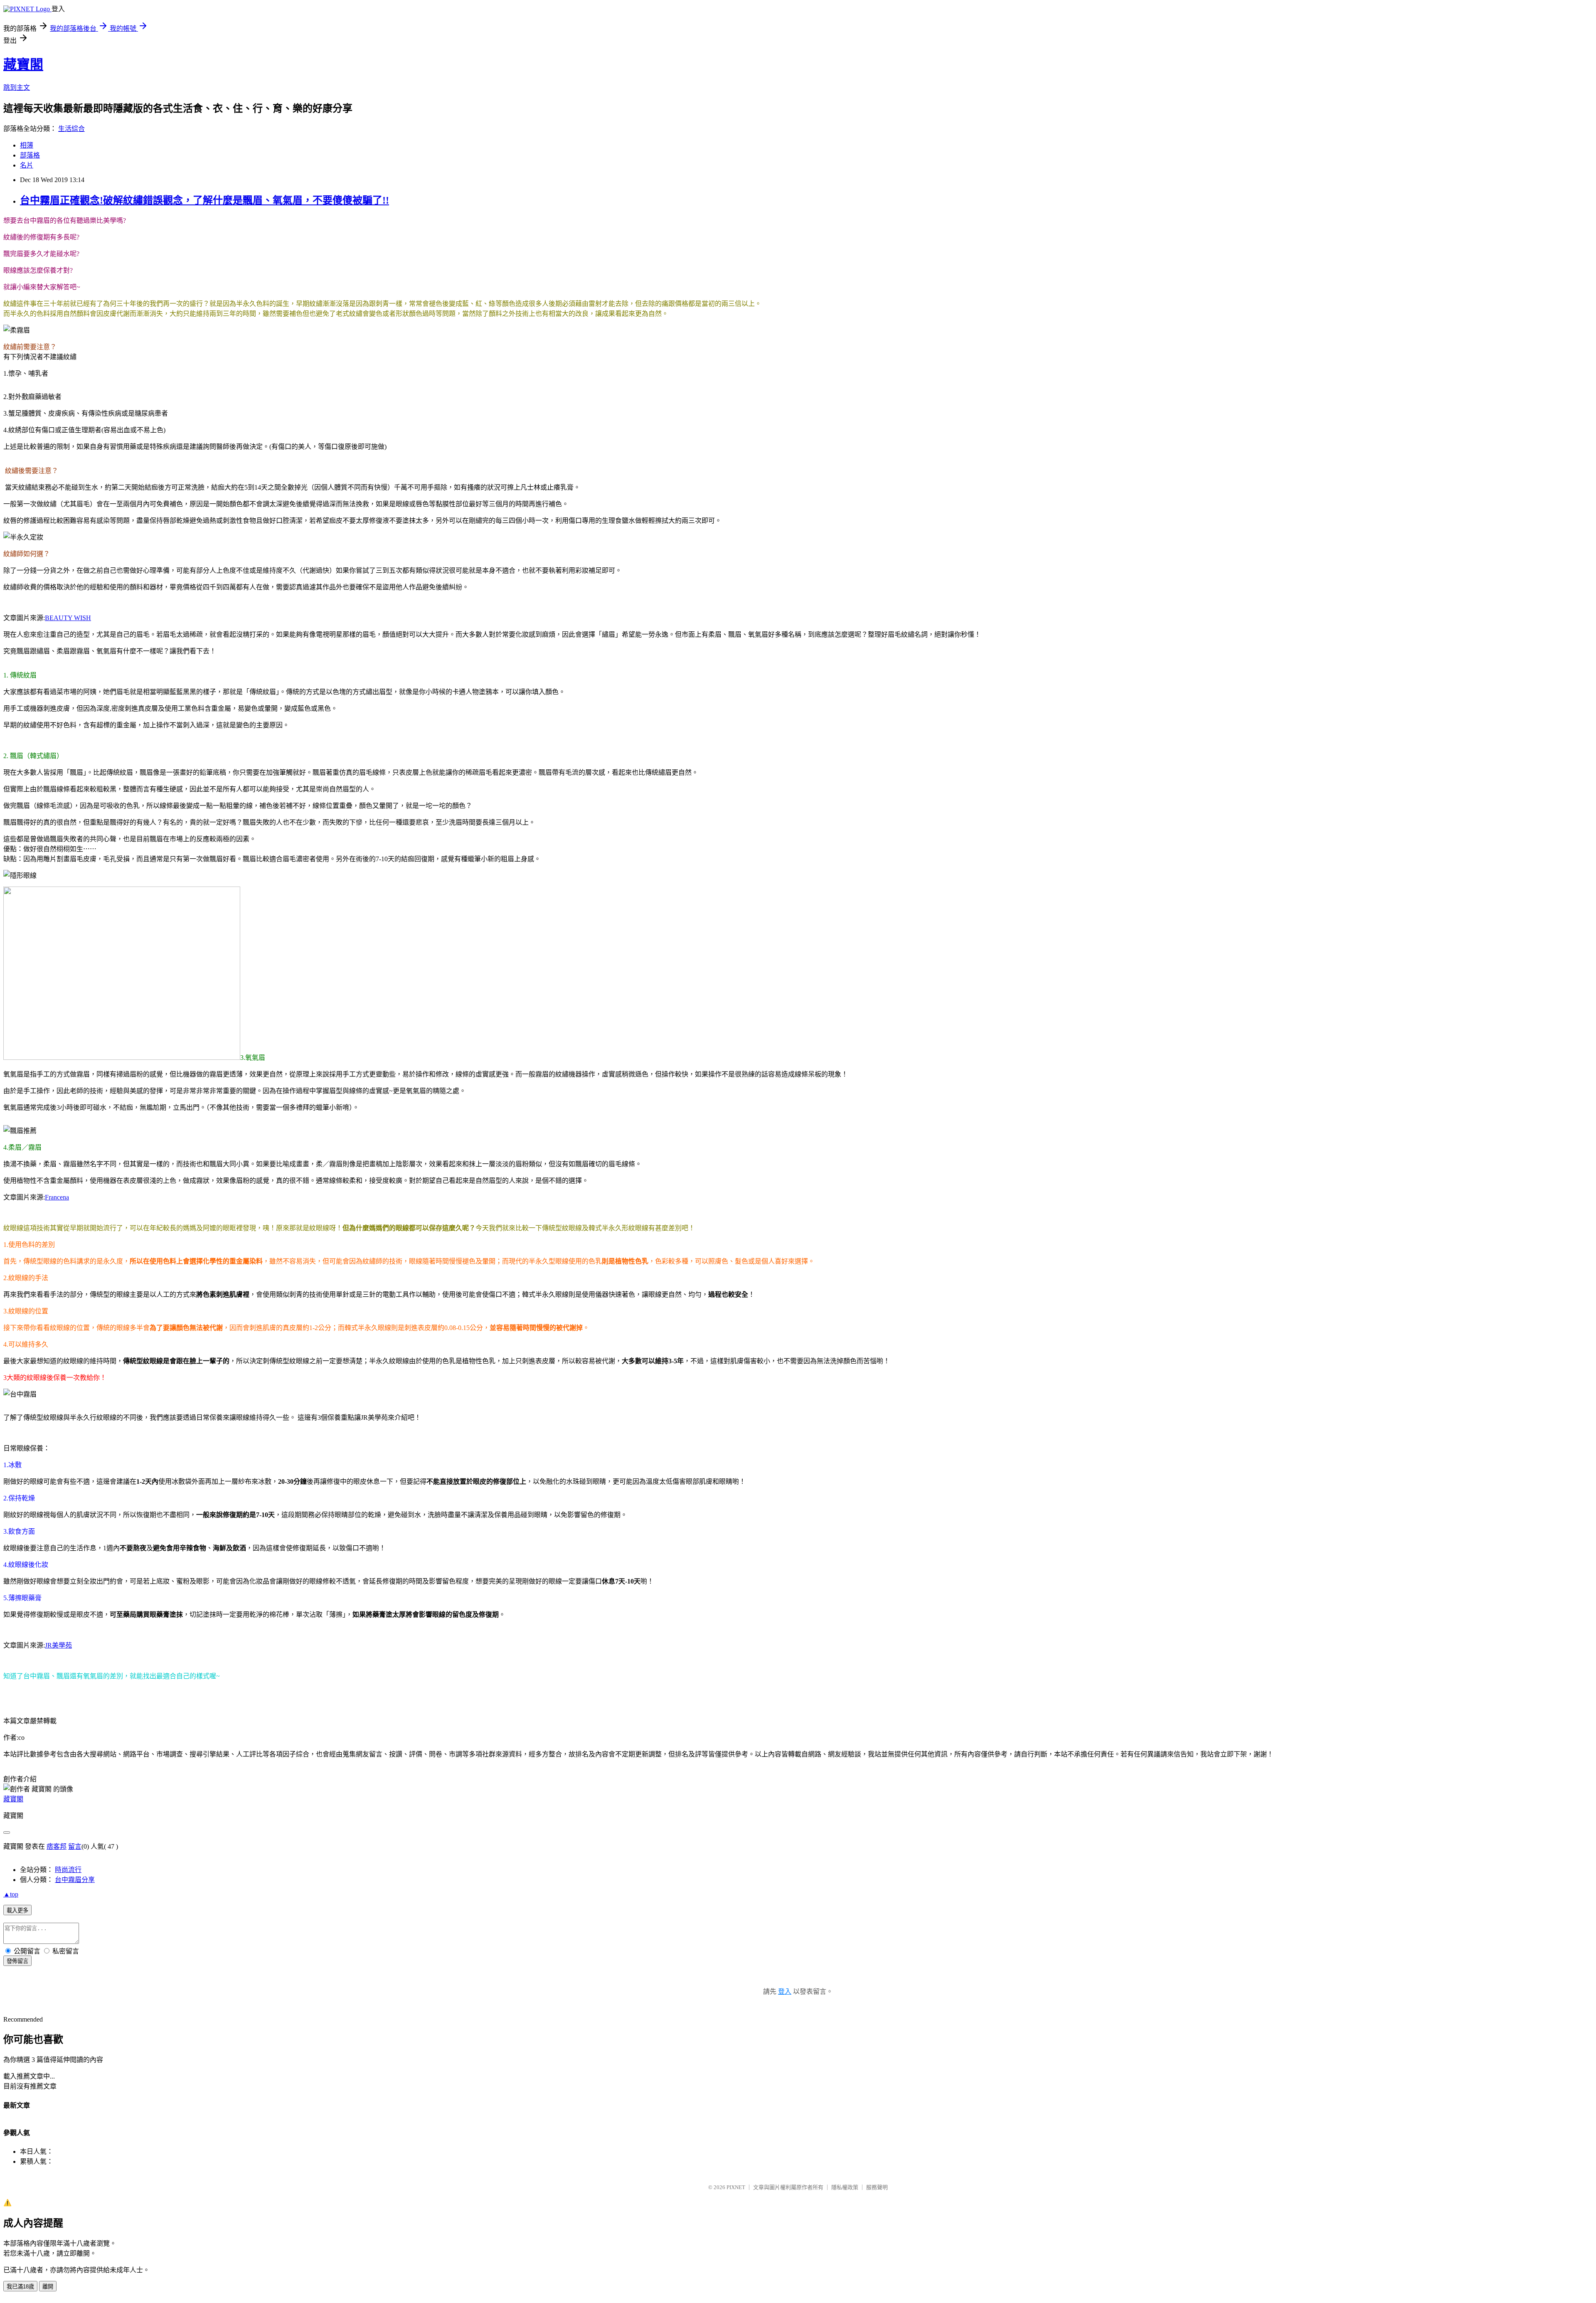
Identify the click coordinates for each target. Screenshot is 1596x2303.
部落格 (30, 155)
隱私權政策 (845, 2187)
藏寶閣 (23, 64)
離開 (48, 2287)
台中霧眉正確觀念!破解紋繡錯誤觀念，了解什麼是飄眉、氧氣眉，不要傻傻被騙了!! (204, 200)
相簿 (27, 145)
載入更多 (17, 1910)
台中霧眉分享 (75, 1880)
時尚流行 (68, 1870)
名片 (27, 165)
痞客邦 (57, 1846)
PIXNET (736, 2187)
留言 (75, 1846)
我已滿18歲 (20, 2287)
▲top (11, 1894)
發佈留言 (17, 1961)
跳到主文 (17, 87)
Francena (57, 1197)
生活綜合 (71, 129)
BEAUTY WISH (68, 618)
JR (58, 1645)
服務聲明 (877, 2187)
